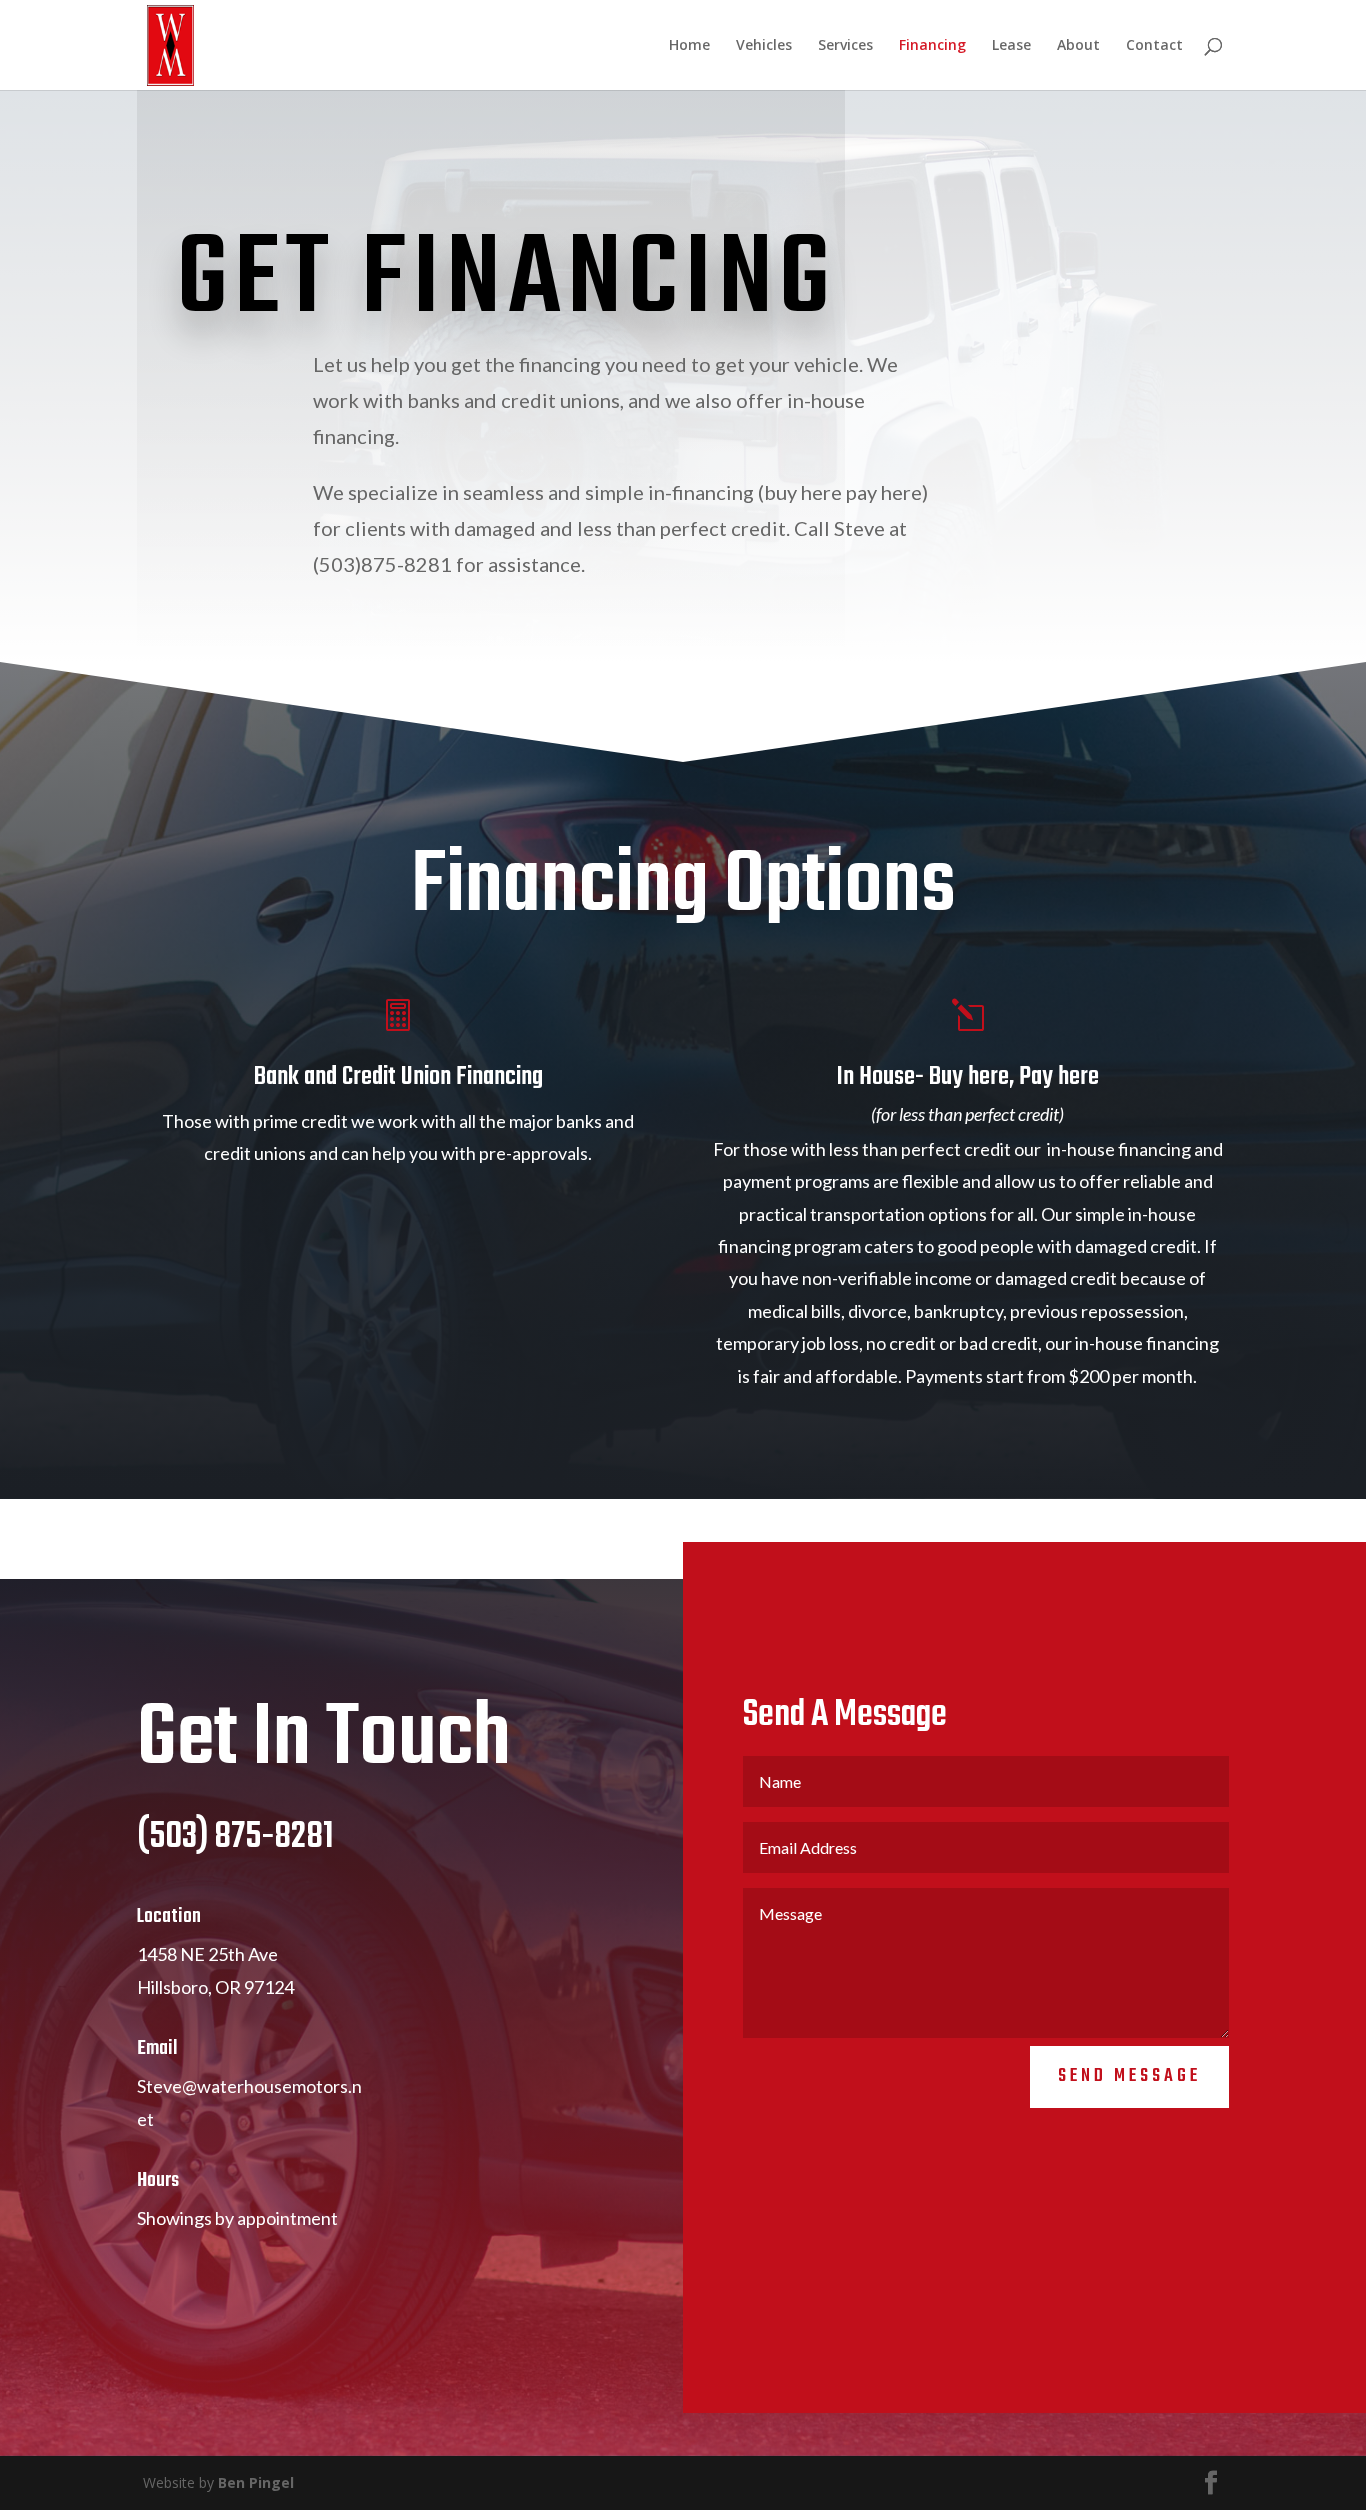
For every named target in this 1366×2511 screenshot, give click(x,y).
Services (845, 46)
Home (689, 46)
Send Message (1129, 2076)
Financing (932, 46)
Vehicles (764, 46)
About (1078, 46)
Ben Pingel (256, 2482)
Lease (1011, 46)
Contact (1154, 46)
